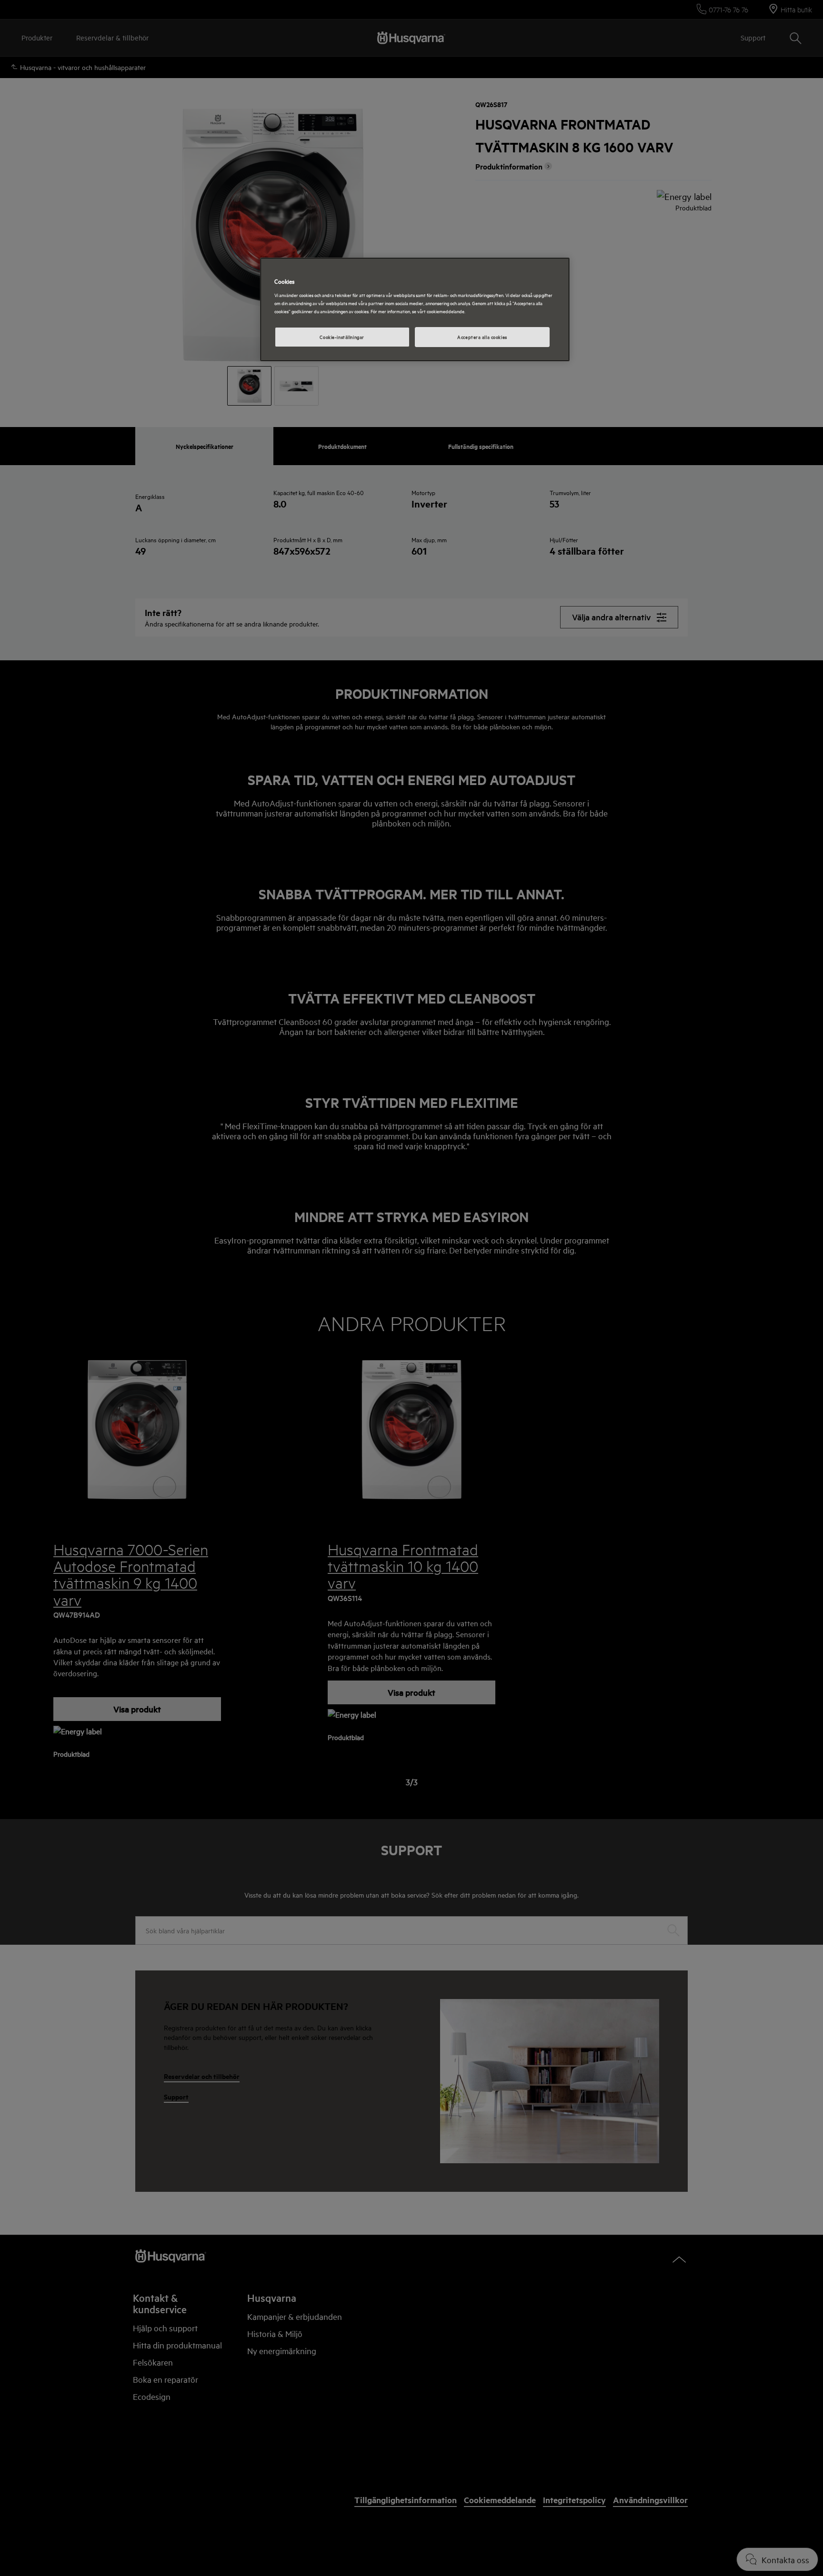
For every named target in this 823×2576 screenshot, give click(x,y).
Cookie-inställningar (342, 337)
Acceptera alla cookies (482, 337)
